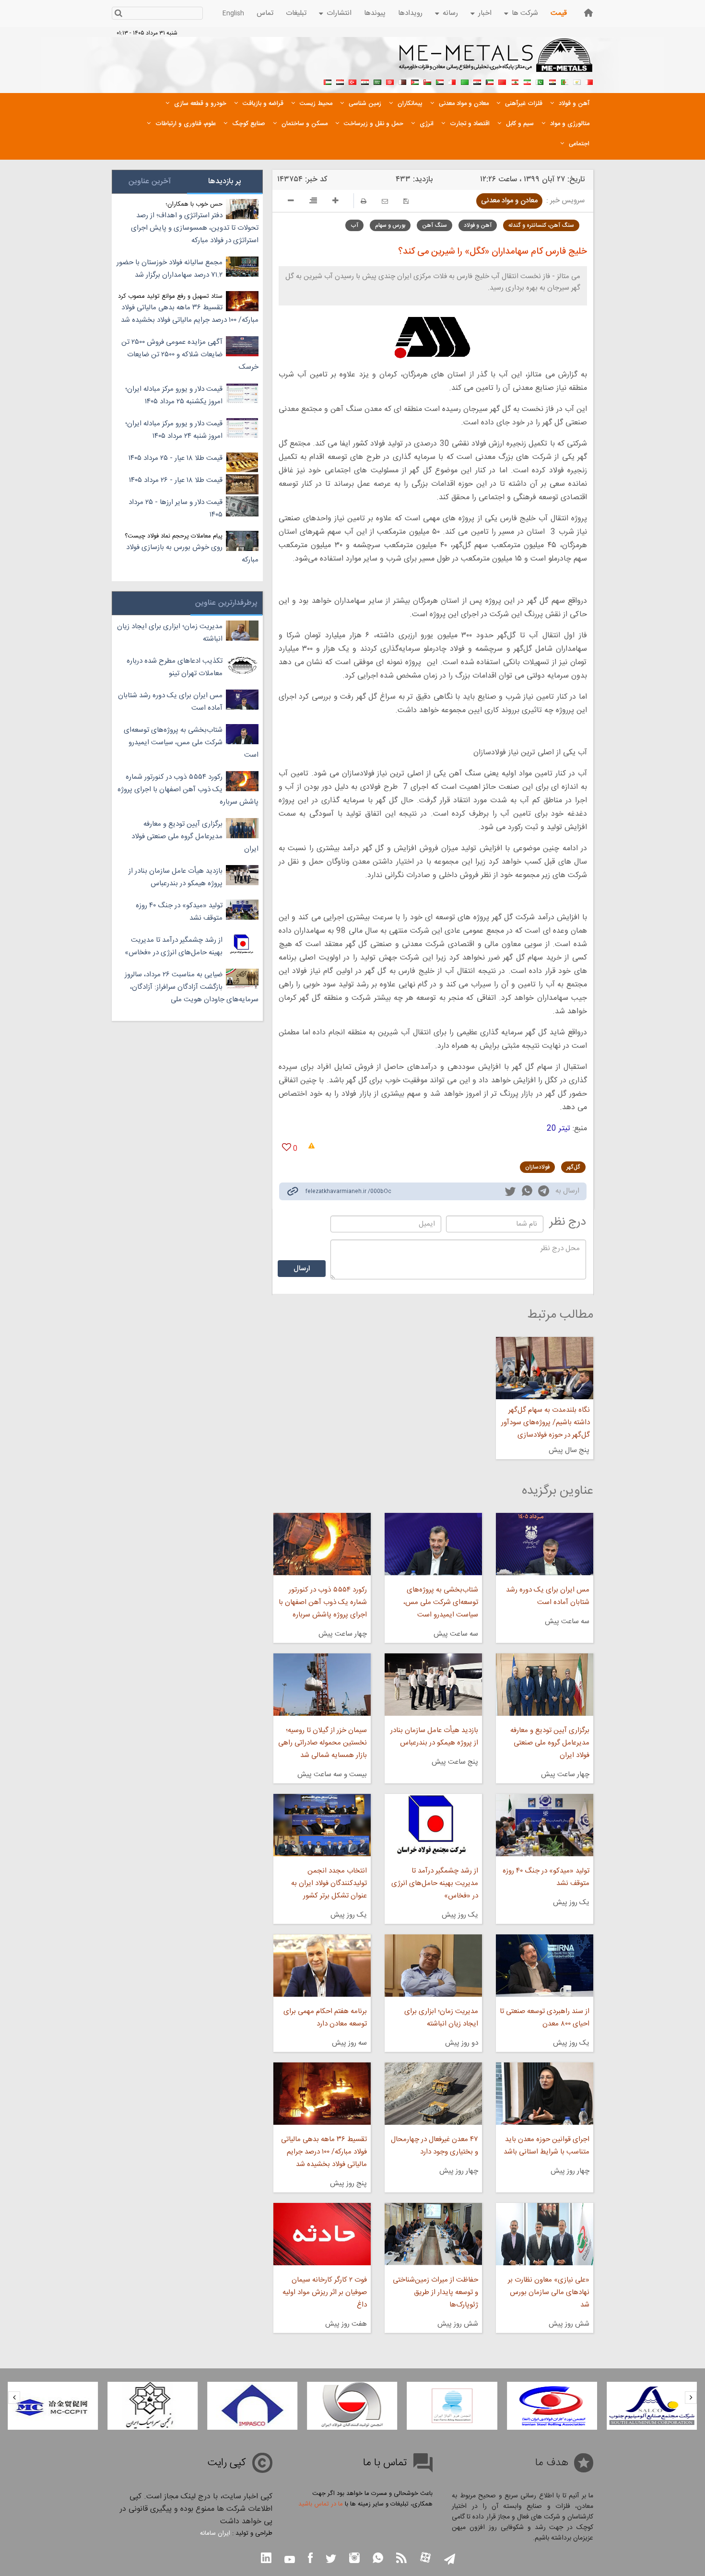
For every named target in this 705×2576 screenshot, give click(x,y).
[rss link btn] (401, 2559)
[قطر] (402, 81)
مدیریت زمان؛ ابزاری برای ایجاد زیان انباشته (441, 2018)
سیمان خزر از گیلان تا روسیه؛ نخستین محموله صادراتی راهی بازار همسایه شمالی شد (322, 1743)
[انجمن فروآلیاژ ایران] (552, 2406)
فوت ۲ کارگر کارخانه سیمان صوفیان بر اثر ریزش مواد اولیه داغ (324, 2292)
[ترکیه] (352, 81)
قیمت (559, 13)
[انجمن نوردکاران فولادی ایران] (652, 2406)
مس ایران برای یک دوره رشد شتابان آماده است (548, 1596)
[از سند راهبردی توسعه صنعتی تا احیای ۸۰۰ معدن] (545, 1966)
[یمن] (340, 81)
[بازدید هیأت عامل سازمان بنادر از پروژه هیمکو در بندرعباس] (433, 1685)
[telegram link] (544, 1193)
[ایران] (527, 81)
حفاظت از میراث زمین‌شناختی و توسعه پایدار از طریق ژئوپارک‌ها (435, 2292)
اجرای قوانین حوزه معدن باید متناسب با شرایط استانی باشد (546, 2146)
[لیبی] (465, 81)
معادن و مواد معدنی (509, 201)
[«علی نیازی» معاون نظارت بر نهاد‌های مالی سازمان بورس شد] (545, 2234)
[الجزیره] (564, 81)
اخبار (485, 13)
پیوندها (375, 13)
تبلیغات (296, 13)
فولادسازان (537, 1167)
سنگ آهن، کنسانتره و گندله (541, 225)
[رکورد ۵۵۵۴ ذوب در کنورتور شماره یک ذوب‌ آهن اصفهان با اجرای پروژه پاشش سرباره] (322, 1544)
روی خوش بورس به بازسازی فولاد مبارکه (192, 554)
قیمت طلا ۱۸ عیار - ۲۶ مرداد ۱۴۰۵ (176, 480)
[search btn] (118, 14)
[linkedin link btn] (266, 2559)
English (233, 13)
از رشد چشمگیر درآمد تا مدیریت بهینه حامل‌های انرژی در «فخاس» (435, 1883)
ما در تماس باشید (321, 2504)
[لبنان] (515, 81)
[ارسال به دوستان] (385, 201)
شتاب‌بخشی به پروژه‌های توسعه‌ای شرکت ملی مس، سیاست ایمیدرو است (441, 1602)
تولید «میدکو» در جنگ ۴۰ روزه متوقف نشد (546, 1877)
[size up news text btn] (335, 202)
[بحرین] (589, 81)
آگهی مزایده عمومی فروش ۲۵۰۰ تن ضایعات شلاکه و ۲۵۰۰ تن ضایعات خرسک (190, 355)
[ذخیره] (406, 201)
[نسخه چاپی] (364, 201)
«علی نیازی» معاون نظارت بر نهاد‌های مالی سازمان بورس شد (549, 2292)
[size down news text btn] (291, 202)
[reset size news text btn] (313, 202)
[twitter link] (510, 1193)
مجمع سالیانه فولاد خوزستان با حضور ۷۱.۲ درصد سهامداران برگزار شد (170, 269)
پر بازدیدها (225, 181)
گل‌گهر (573, 1167)
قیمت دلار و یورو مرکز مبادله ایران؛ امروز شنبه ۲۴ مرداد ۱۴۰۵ (174, 430)
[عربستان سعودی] (377, 81)
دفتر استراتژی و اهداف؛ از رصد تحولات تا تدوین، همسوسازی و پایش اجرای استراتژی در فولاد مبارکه (195, 228)
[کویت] (490, 81)
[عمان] (427, 81)
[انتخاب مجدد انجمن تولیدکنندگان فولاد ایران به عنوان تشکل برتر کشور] (322, 1825)
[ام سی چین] (153, 2406)
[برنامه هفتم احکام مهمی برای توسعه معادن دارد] (322, 1966)
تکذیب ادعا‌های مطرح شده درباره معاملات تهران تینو (175, 667)
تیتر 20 (558, 1129)
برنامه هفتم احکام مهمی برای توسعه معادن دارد (325, 2018)
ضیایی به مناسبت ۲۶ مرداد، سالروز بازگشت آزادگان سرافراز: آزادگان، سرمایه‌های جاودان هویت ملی (192, 987)
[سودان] (440, 81)
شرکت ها (525, 13)
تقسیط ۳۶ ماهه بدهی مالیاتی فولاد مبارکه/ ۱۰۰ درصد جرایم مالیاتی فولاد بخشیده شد (324, 2152)
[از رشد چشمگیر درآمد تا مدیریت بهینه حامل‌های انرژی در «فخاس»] (433, 1825)
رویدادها (410, 13)
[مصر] (552, 81)
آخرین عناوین (150, 181)
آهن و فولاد (478, 225)
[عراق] (477, 81)
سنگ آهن (435, 225)
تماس (265, 13)
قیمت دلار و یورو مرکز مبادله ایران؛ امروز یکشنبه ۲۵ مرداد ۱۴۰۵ (174, 395)
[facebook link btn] (310, 2559)
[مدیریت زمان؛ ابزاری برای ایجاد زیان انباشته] (433, 1966)
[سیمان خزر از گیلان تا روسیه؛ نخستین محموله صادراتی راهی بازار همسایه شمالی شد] (322, 1685)
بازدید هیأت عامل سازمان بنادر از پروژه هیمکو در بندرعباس (434, 1737)
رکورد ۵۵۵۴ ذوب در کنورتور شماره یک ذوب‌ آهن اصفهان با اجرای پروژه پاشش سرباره (323, 1602)
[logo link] (496, 60)
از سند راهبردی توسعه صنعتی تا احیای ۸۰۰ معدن (545, 2018)
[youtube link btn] (290, 2561)
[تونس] (390, 81)
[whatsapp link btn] (378, 2559)
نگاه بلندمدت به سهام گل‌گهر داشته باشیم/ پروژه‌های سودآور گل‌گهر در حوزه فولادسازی (546, 1423)
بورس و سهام (390, 225)
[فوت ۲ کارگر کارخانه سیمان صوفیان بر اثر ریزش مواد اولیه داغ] (322, 2234)
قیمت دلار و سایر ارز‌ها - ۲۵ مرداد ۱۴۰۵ (176, 509)
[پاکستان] (540, 81)
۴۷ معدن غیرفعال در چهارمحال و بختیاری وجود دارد (435, 2146)
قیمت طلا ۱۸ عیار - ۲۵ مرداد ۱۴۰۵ (176, 458)
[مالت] (452, 81)
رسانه (450, 13)
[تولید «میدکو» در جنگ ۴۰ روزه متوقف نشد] (545, 1825)
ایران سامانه (215, 2533)
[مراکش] (502, 81)
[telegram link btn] (450, 2560)
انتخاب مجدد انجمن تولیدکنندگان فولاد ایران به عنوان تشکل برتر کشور (329, 1883)
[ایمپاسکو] (352, 2406)
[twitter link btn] (331, 2560)
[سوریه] (365, 81)
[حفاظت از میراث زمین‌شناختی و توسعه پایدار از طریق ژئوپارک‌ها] (433, 2234)
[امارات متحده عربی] (328, 81)
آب (354, 225)
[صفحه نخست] (588, 13)
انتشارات (339, 13)
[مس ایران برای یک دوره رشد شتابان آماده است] (545, 1544)
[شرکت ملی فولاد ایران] (53, 2406)
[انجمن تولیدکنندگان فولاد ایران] (452, 2406)
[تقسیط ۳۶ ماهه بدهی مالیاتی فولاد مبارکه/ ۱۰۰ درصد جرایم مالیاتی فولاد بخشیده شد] (322, 2094)
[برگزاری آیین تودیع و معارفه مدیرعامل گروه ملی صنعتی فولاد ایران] (545, 1685)
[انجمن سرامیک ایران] (252, 2406)
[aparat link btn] (425, 2558)
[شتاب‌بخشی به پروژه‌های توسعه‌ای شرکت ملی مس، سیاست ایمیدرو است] (433, 1544)
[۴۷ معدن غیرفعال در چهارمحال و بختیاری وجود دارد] (433, 2094)
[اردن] (415, 81)
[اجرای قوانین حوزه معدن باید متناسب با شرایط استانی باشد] (545, 2094)
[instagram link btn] (354, 2559)
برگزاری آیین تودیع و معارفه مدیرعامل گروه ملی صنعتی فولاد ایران (550, 1743)
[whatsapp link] (527, 1193)
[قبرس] (577, 81)
